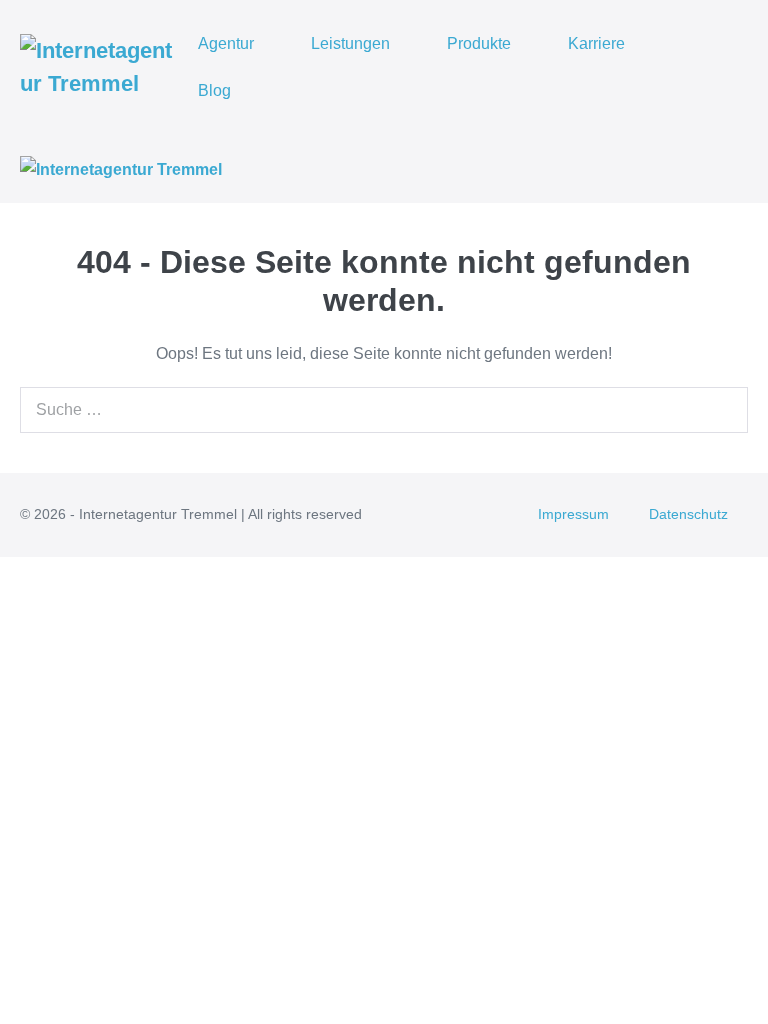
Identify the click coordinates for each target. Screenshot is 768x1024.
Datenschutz (688, 514)
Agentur (226, 43)
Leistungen (350, 43)
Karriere (596, 43)
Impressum (573, 514)
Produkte (479, 43)
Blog (214, 90)
